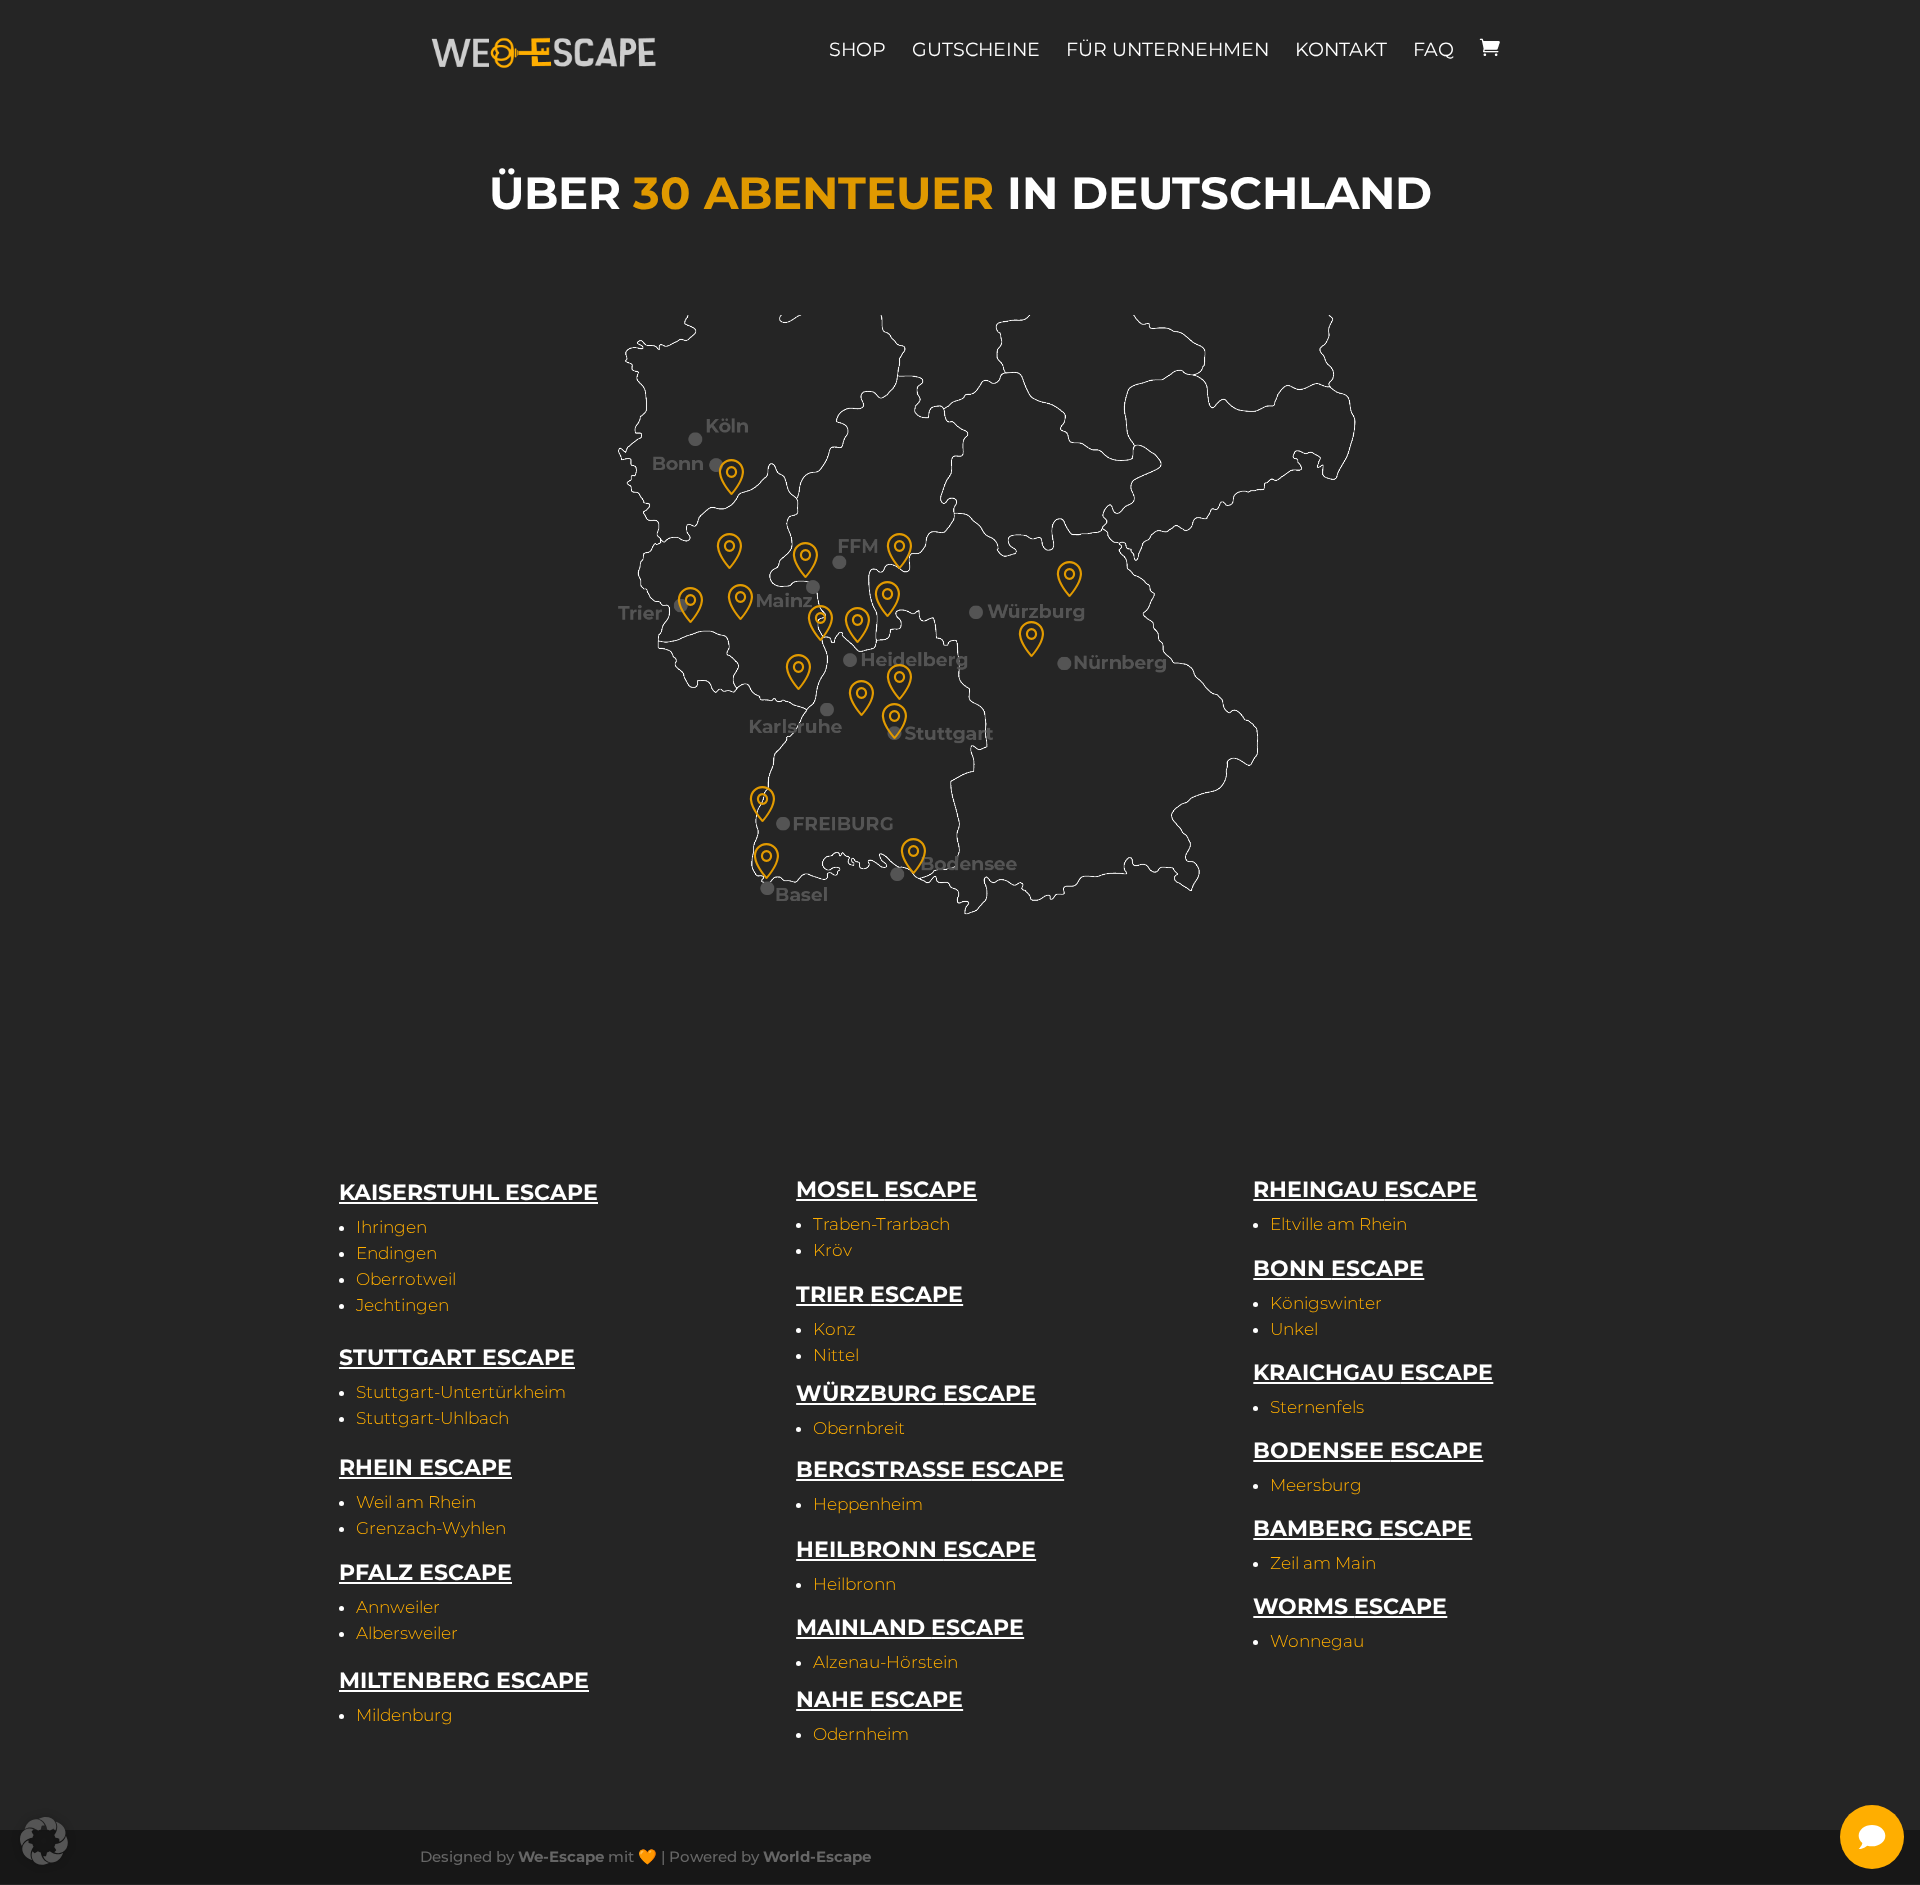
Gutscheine (976, 49)
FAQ (1433, 49)
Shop (857, 49)
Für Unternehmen (1167, 49)
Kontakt (1341, 49)
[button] (44, 1841)
